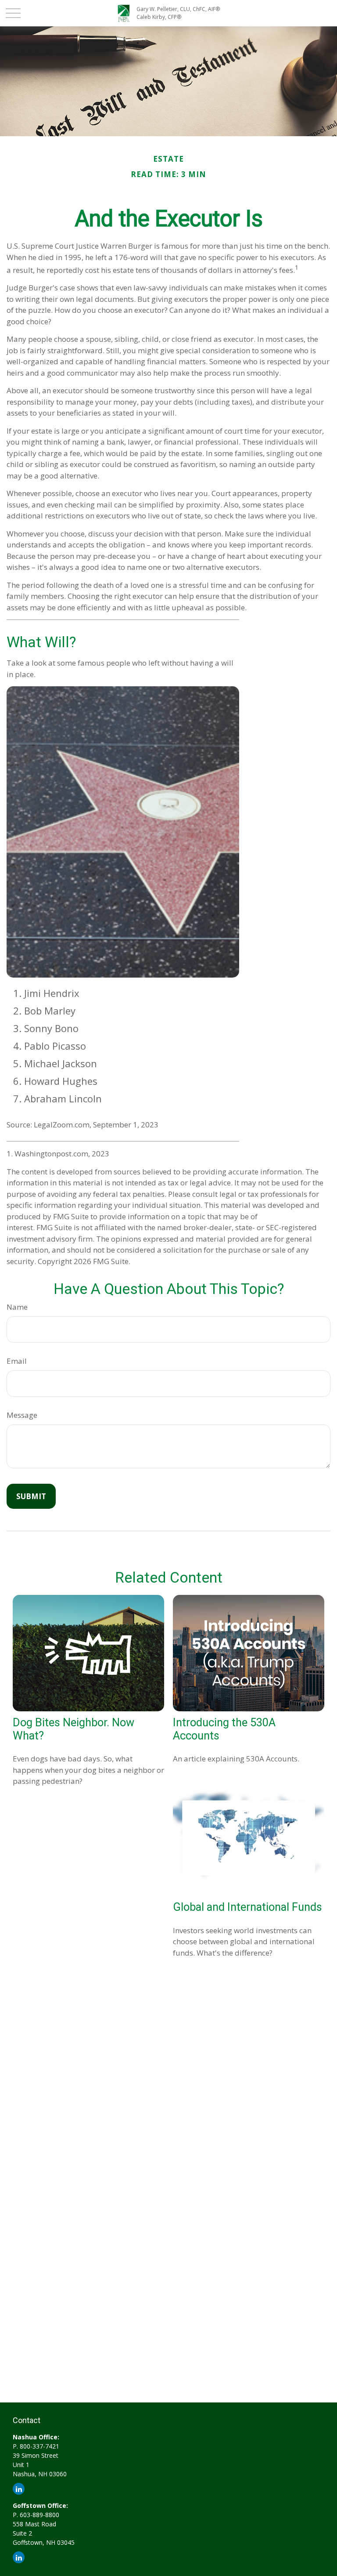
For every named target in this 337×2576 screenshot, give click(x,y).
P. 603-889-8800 (36, 2515)
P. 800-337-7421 (36, 2446)
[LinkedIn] (19, 2489)
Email (17, 1361)
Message (22, 1415)
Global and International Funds (247, 1907)
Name (17, 1307)
